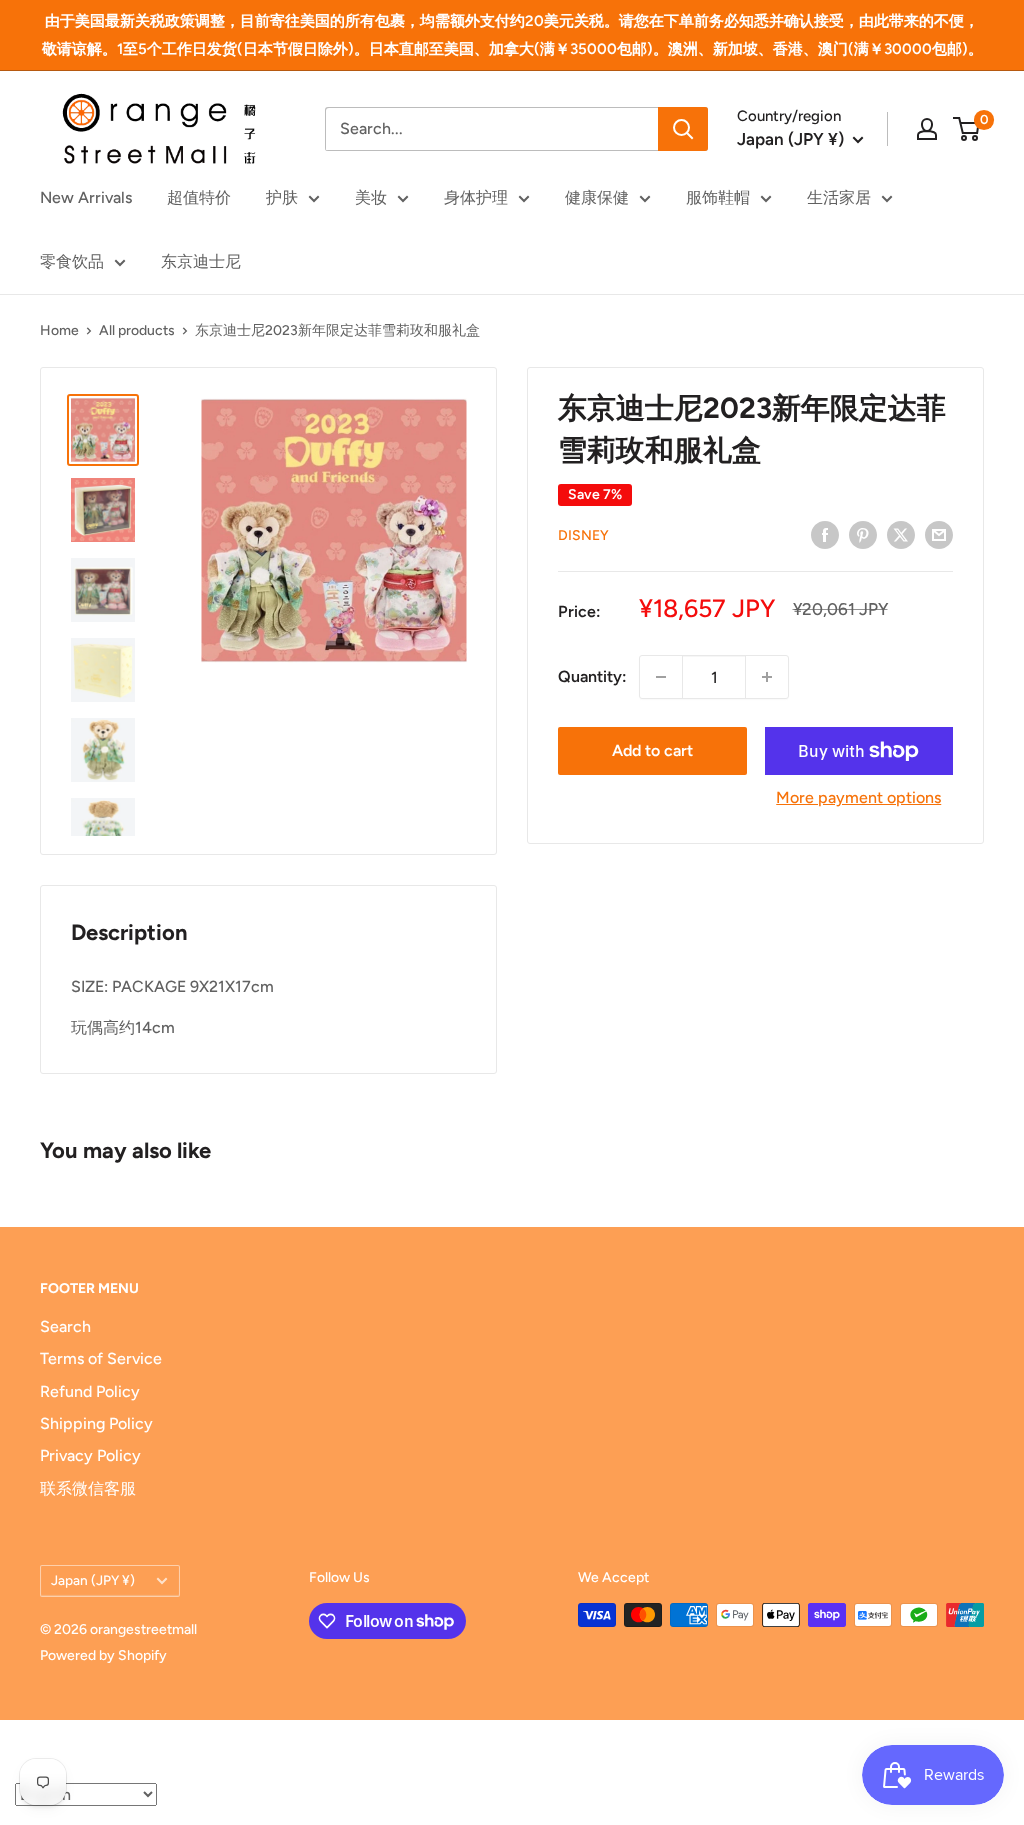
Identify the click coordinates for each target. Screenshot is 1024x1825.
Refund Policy (90, 1391)
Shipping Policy (96, 1423)
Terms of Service (101, 1358)
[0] (967, 129)
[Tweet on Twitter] (901, 534)
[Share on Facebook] (825, 534)
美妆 (371, 197)
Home (59, 330)
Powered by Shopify (103, 1655)
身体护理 (476, 197)
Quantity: (592, 676)
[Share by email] (939, 534)
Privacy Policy (90, 1455)
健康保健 (597, 197)
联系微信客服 (88, 1488)
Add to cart (652, 750)
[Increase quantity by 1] (767, 677)
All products (137, 330)
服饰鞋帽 (718, 197)
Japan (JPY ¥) (93, 1580)
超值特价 (199, 197)
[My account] (927, 129)
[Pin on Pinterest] (863, 534)
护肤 (282, 197)
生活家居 (839, 197)
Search (65, 1326)
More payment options (858, 797)
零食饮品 (72, 261)
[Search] (683, 129)
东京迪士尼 (201, 261)
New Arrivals (86, 197)
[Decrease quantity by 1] (661, 677)
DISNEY (583, 535)
